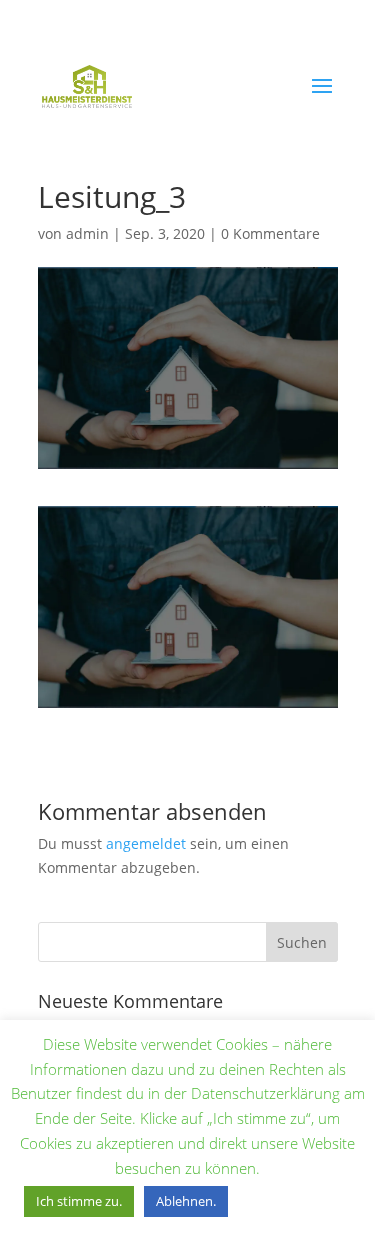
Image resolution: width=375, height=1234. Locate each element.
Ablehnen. (186, 1201)
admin (87, 233)
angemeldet (146, 843)
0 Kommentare (270, 233)
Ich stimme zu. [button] (79, 1201)
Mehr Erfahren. (297, 1200)
